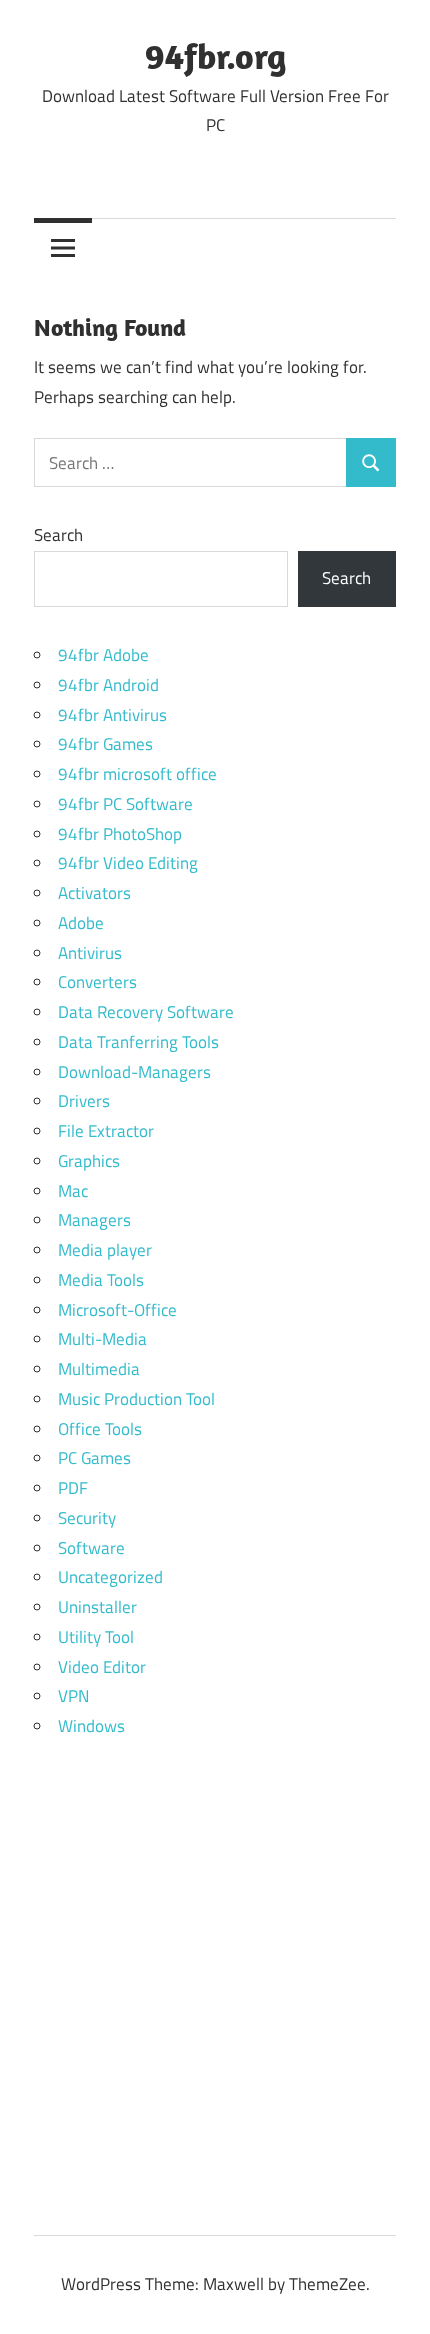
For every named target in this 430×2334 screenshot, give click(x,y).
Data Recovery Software (146, 1012)
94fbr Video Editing (128, 863)
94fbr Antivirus (112, 715)
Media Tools (101, 1280)
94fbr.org (215, 55)
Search (58, 535)
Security (87, 1518)
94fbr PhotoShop (120, 834)
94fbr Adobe (103, 655)
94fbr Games (105, 744)
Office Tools (100, 1429)
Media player (105, 1250)
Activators (94, 893)
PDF (73, 1488)
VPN (73, 1696)
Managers (94, 1220)
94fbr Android (108, 685)
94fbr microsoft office (137, 774)
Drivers (84, 1101)
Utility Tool (96, 1637)
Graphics (89, 1161)
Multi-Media (102, 1339)
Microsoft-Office (117, 1310)
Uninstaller (97, 1607)
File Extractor (106, 1131)
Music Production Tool (136, 1399)
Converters (97, 982)
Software (91, 1548)
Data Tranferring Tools (138, 1042)
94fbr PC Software (125, 804)
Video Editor (102, 1667)
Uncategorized (110, 1577)
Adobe (81, 923)
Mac (73, 1191)
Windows (91, 1726)
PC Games (94, 1458)
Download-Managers (134, 1072)
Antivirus (90, 953)
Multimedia (99, 1369)
